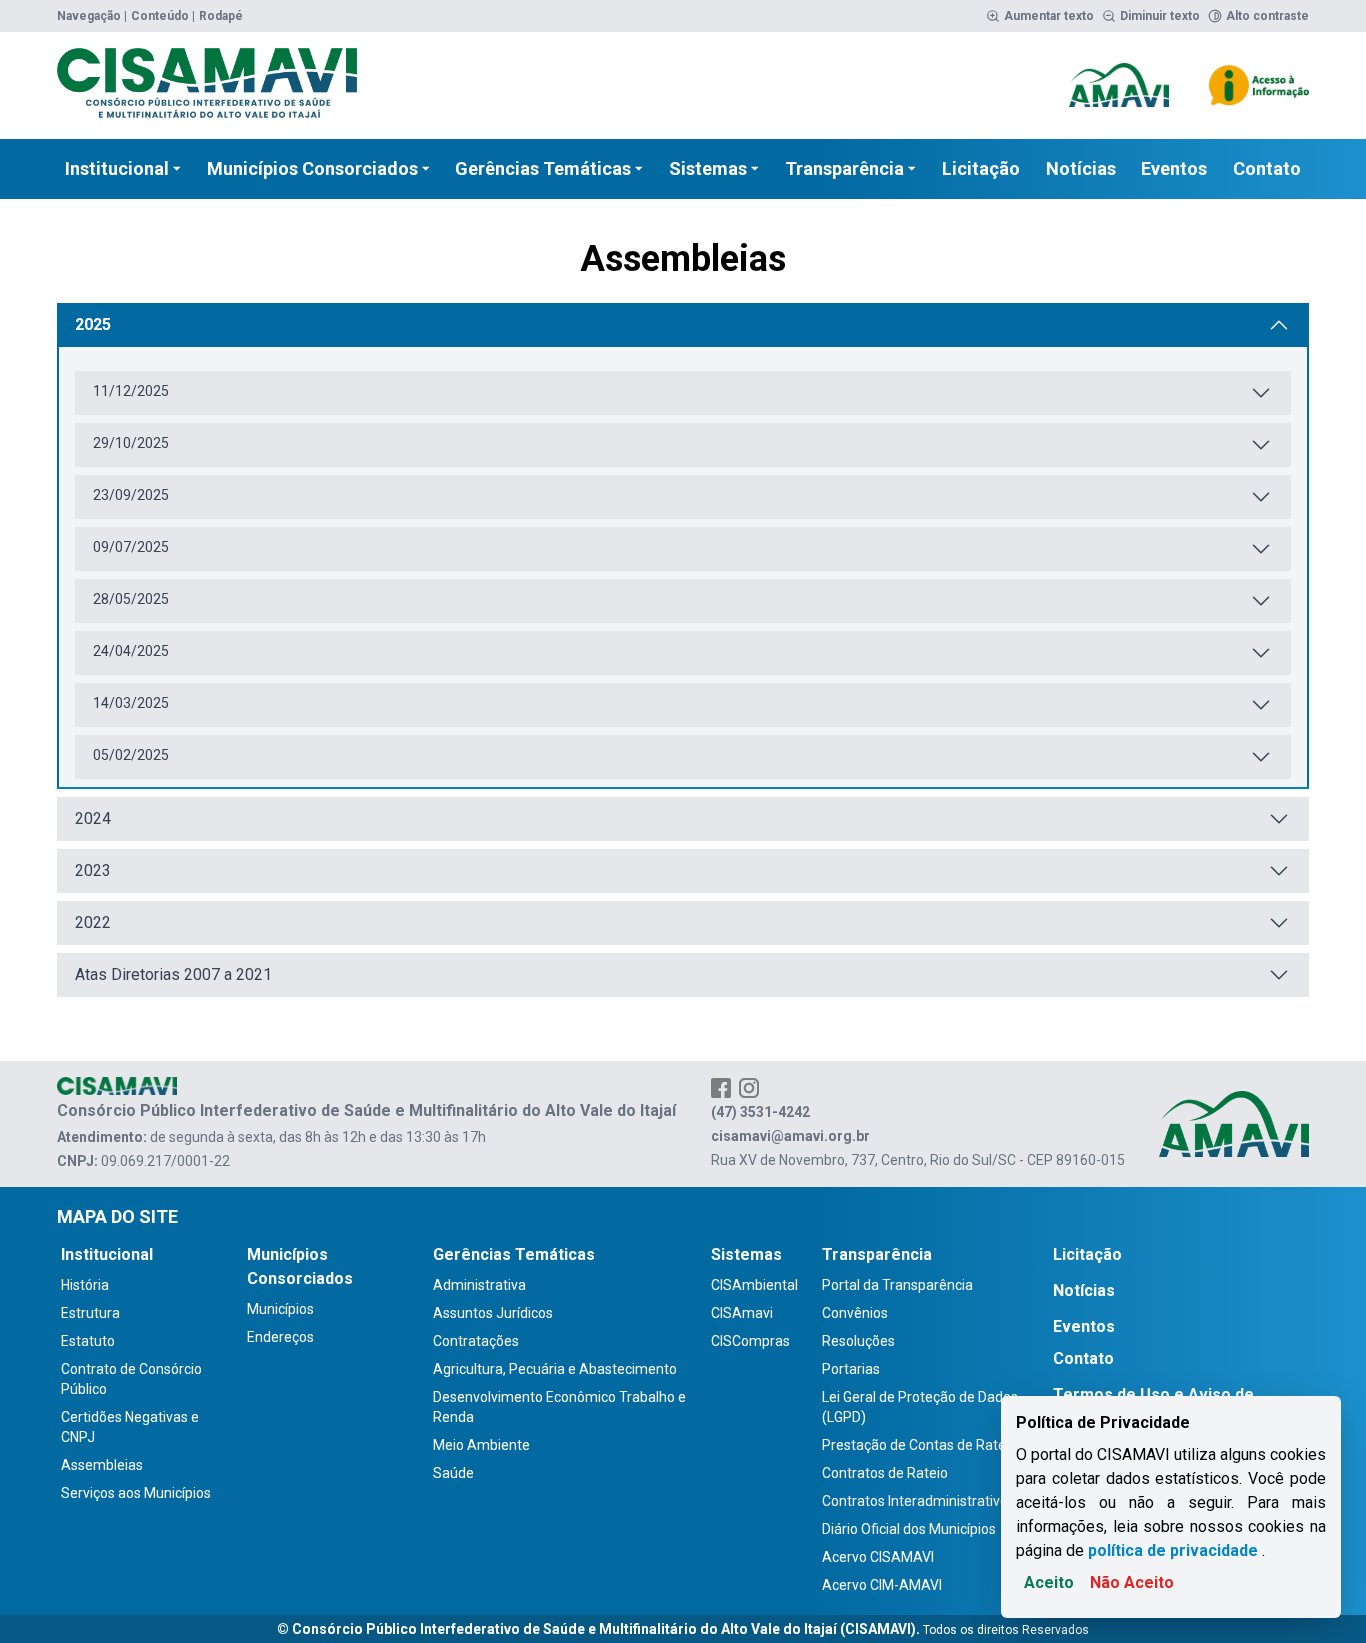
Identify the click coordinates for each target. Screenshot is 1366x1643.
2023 (93, 870)
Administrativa (479, 1285)
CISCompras (750, 1341)
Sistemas (708, 168)
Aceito (1049, 1582)
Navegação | (92, 16)
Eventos (1174, 168)
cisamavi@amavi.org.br (790, 1136)
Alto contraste (1267, 16)
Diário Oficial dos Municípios (909, 1529)
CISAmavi (742, 1313)
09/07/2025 (131, 547)
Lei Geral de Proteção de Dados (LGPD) (920, 1407)
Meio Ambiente (481, 1445)
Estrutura (90, 1313)
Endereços (280, 1337)
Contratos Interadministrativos (918, 1501)
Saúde (453, 1473)
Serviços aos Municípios (136, 1493)
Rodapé (221, 16)
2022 (93, 922)
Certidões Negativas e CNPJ (130, 1427)
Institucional (117, 168)
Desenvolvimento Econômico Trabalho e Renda (559, 1407)
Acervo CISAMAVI (878, 1557)
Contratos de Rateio (885, 1473)
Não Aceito (1132, 1582)
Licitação (981, 168)
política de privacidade (1173, 1550)
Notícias (1081, 168)
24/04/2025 (131, 651)
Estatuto (88, 1341)
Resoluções (858, 1341)
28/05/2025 (131, 599)
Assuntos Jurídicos (493, 1313)
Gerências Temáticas (543, 168)
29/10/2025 (131, 443)
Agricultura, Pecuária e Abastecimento (555, 1369)
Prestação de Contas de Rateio (919, 1445)
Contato (1267, 168)
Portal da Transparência (897, 1285)
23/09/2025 (131, 495)
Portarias (851, 1369)
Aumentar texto (1049, 16)
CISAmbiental (754, 1285)
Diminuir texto (1160, 16)
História (85, 1285)
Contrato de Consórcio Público (131, 1379)
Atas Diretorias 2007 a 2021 (173, 974)
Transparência (844, 168)
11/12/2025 (131, 391)
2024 (93, 818)
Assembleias (102, 1465)
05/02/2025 (131, 755)
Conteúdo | (163, 16)
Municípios (280, 1309)
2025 (93, 324)
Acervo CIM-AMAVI (882, 1585)
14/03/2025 (131, 703)
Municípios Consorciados (312, 168)
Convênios (855, 1313)
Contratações (476, 1341)
